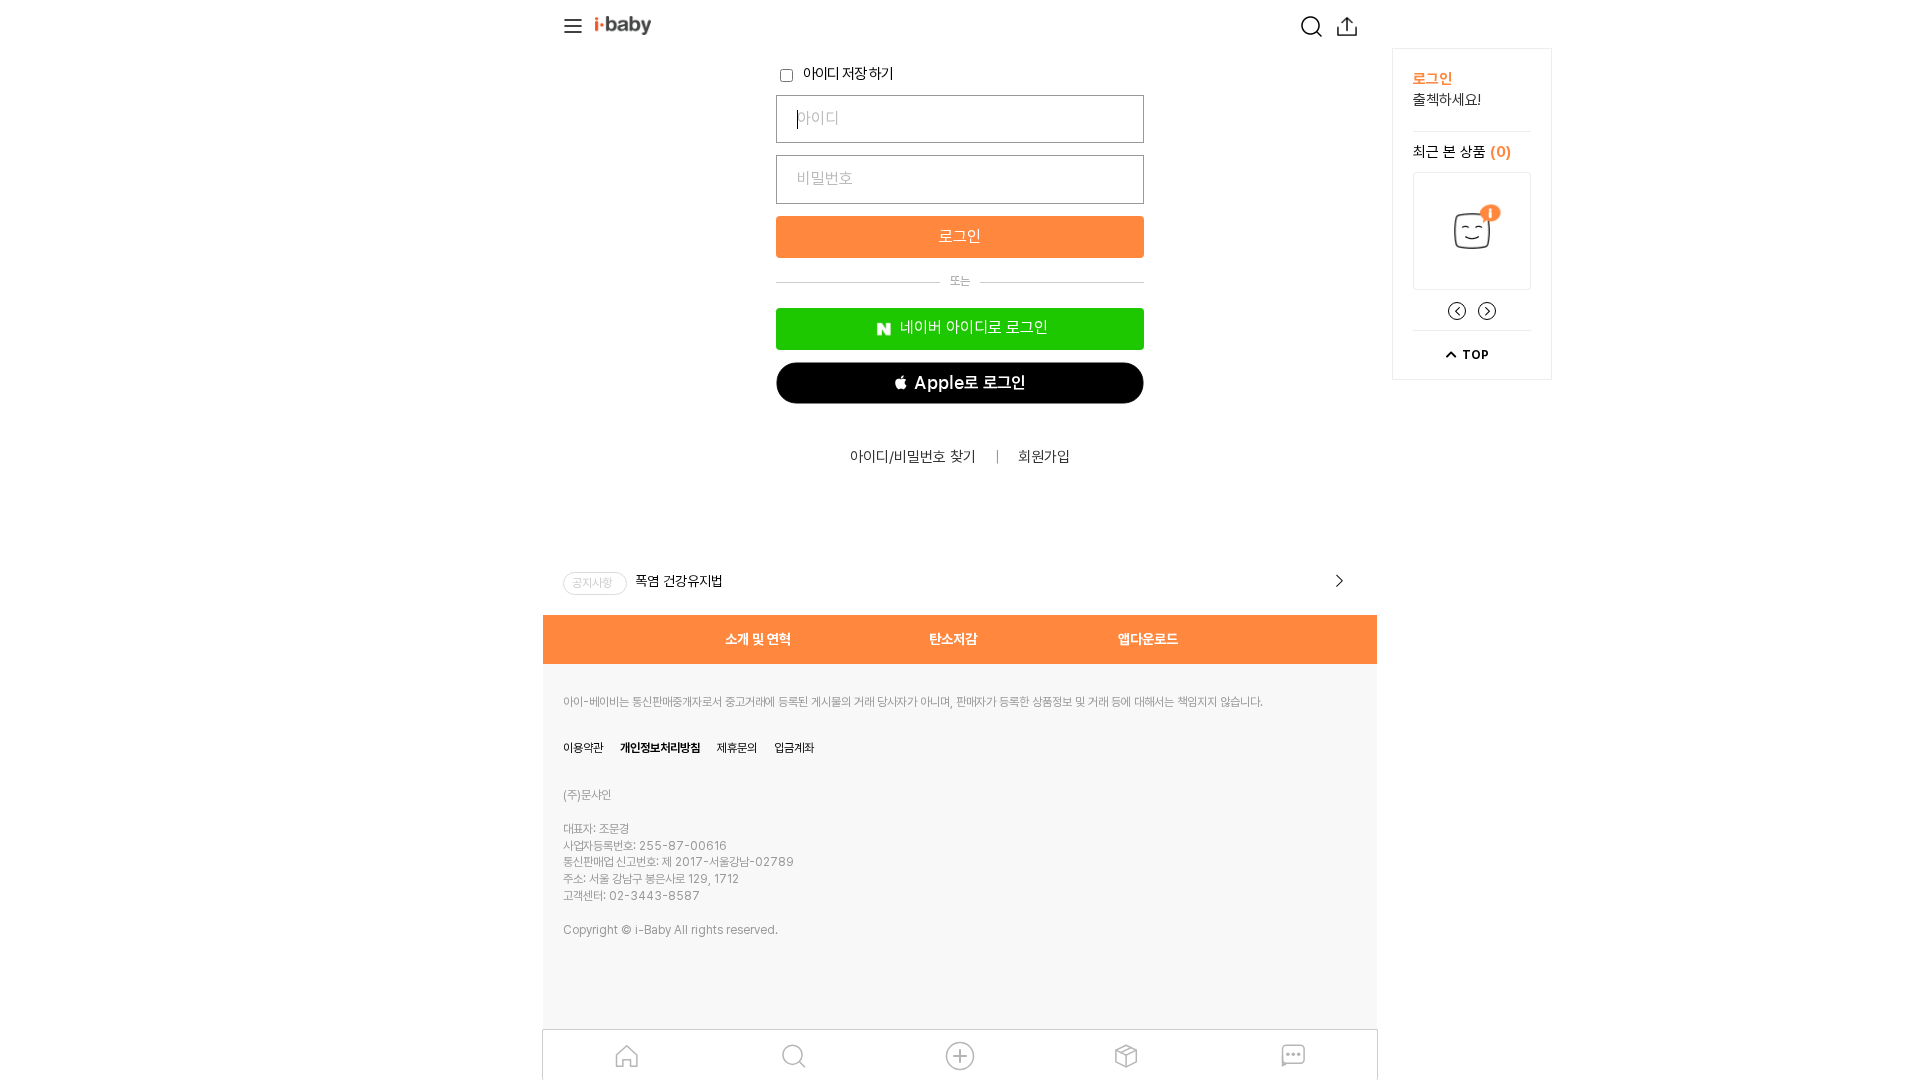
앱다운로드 (1148, 639)
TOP (1474, 355)
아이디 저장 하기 (846, 74)
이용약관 (583, 748)
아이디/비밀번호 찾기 (913, 457)
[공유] (1347, 24)
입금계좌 (794, 748)
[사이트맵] (573, 24)
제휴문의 (737, 748)
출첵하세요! (1447, 100)
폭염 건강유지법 (679, 581)
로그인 (960, 236)
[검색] (1311, 24)
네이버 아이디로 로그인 (972, 327)
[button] (960, 383)
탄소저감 (953, 639)
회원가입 (1044, 457)
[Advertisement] (433, 348)
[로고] (623, 24)
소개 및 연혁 (758, 639)
